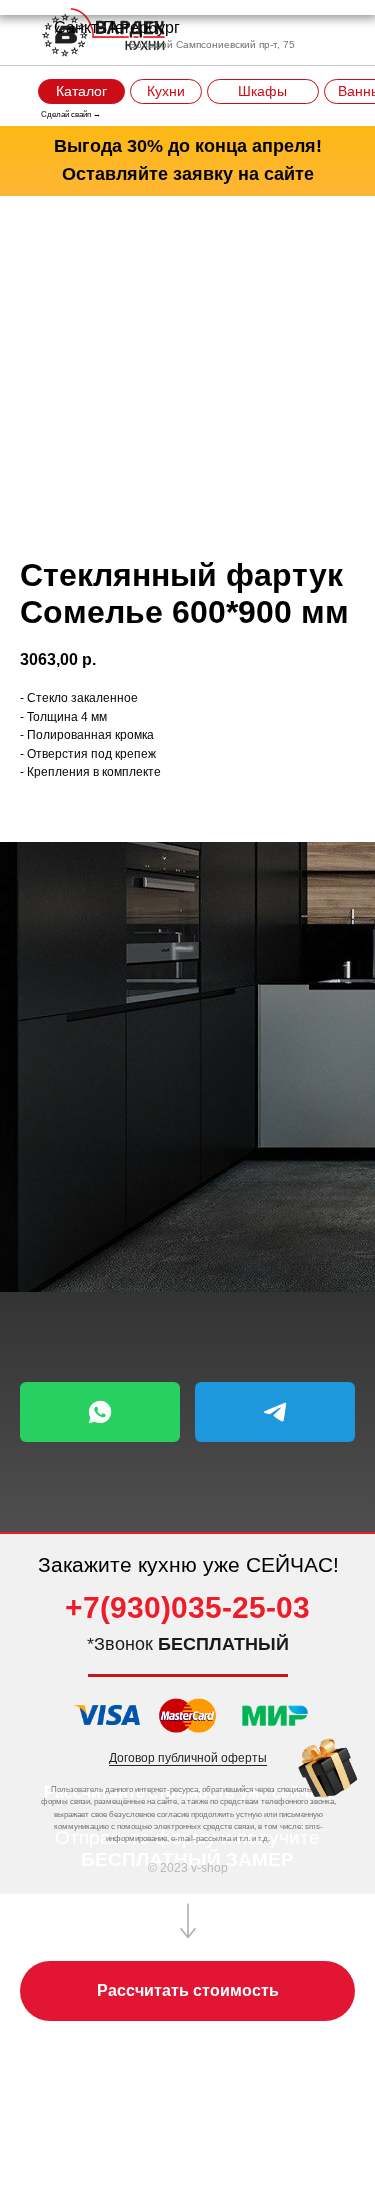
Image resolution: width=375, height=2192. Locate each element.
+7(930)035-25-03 (187, 1607)
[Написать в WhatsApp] (100, 1412)
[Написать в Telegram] (275, 1412)
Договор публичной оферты (188, 1758)
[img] (328, 1768)
